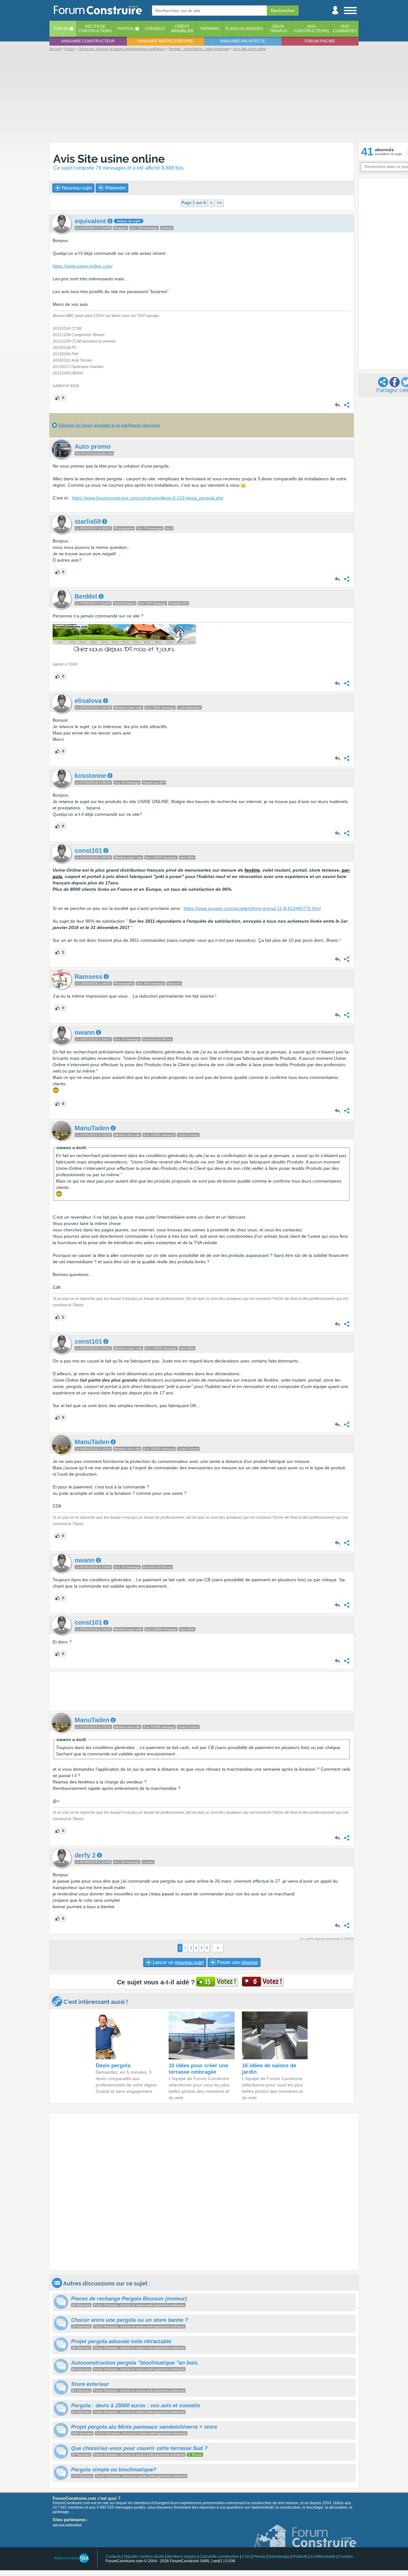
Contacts (113, 2557)
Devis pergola (113, 2066)
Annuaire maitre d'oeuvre (165, 41)
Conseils (155, 29)
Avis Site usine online (109, 159)
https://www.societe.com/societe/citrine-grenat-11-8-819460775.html (252, 908)
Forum (61, 29)
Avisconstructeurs (311, 29)
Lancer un (178, 1962)
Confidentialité (323, 2557)
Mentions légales (182, 2557)
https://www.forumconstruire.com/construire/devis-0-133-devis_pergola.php (148, 498)
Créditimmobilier (182, 29)
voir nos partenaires (67, 2524)
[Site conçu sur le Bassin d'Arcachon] (71, 2558)
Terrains (210, 29)
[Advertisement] (204, 96)
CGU (246, 2557)
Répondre (115, 188)
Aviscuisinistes (345, 29)
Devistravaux (278, 29)
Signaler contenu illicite (144, 2557)
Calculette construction (219, 2557)
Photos (126, 29)
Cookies (346, 2557)
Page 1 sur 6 (194, 203)
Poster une (237, 1962)
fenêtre (252, 870)
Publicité (300, 2557)
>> (219, 203)
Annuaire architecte (243, 41)
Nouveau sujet (76, 188)
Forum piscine (320, 41)
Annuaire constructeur (88, 41)
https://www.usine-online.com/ (83, 266)
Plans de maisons (244, 29)
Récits (95, 29)
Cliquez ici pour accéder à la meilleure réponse (109, 425)
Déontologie (279, 2557)
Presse (259, 2557)
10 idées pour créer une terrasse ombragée (198, 2069)
